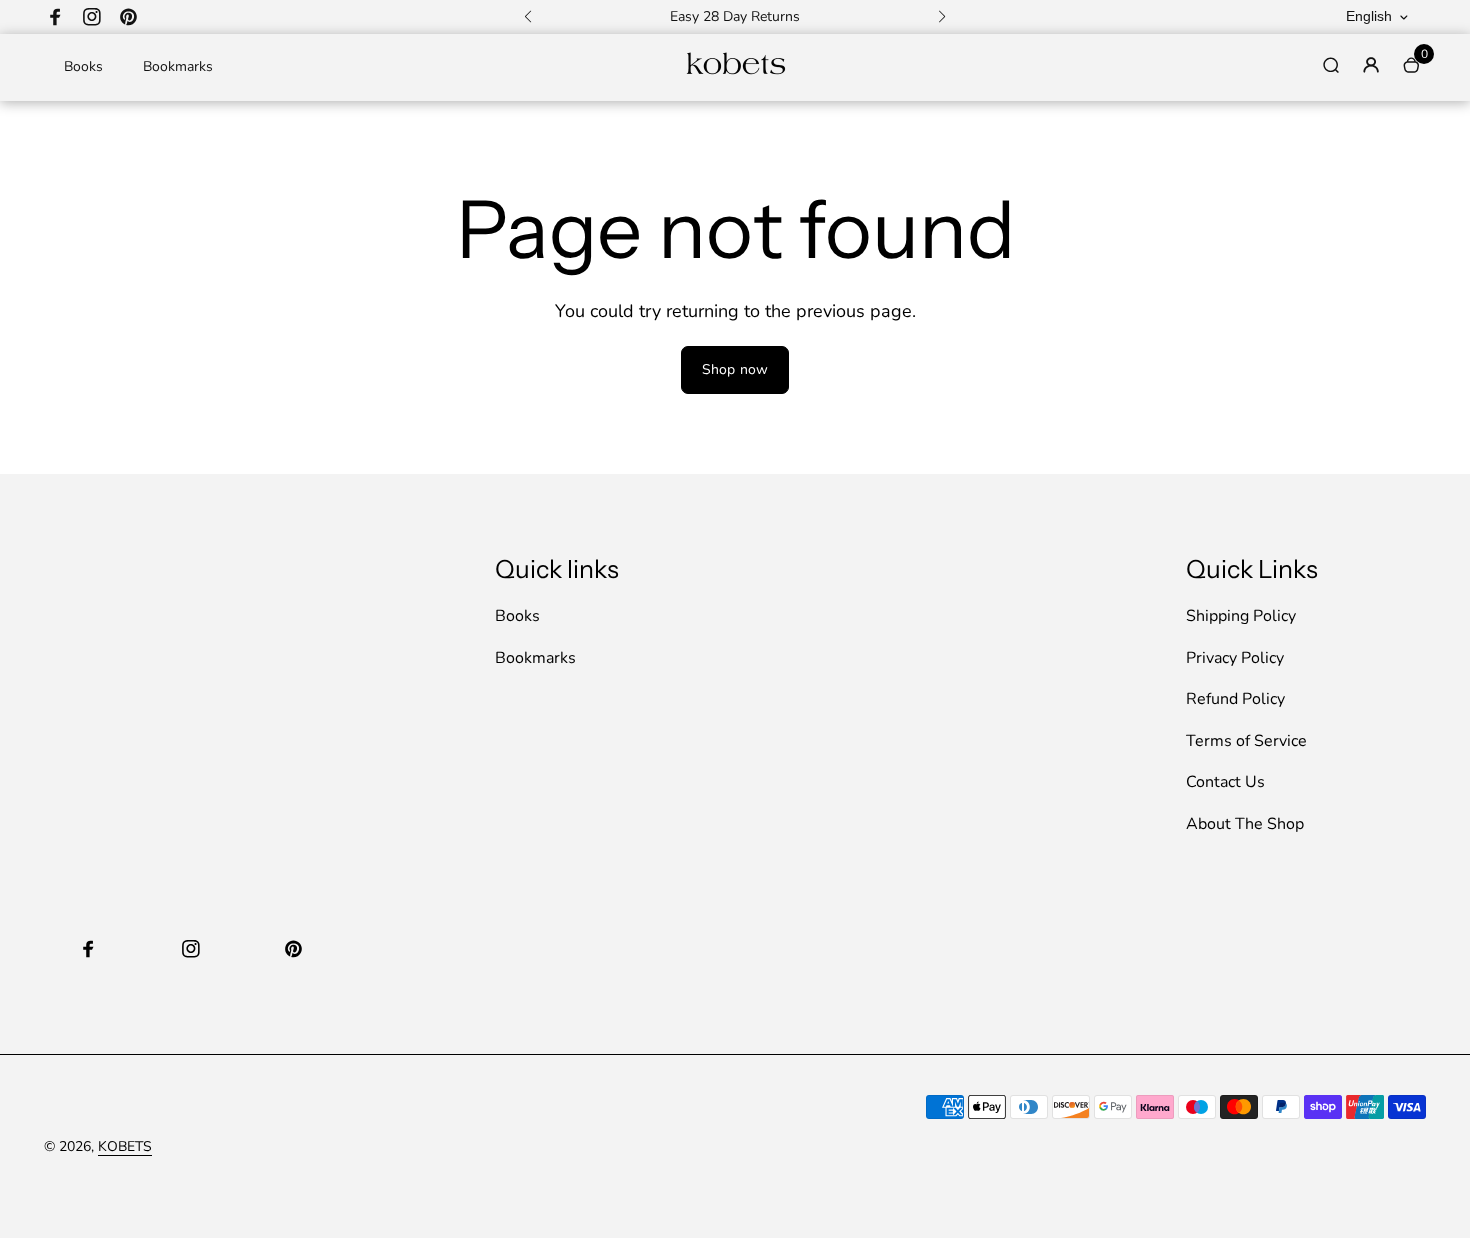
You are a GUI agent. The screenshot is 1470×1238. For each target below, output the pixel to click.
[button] (528, 17)
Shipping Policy (1241, 616)
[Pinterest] (128, 17)
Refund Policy (1235, 699)
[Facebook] (56, 17)
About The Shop (1245, 824)
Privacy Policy (1235, 658)
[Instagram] (92, 17)
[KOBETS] (735, 72)
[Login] (1371, 65)
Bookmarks (178, 66)
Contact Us (1225, 782)
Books (83, 66)
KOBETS (125, 1146)
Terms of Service (1246, 741)
